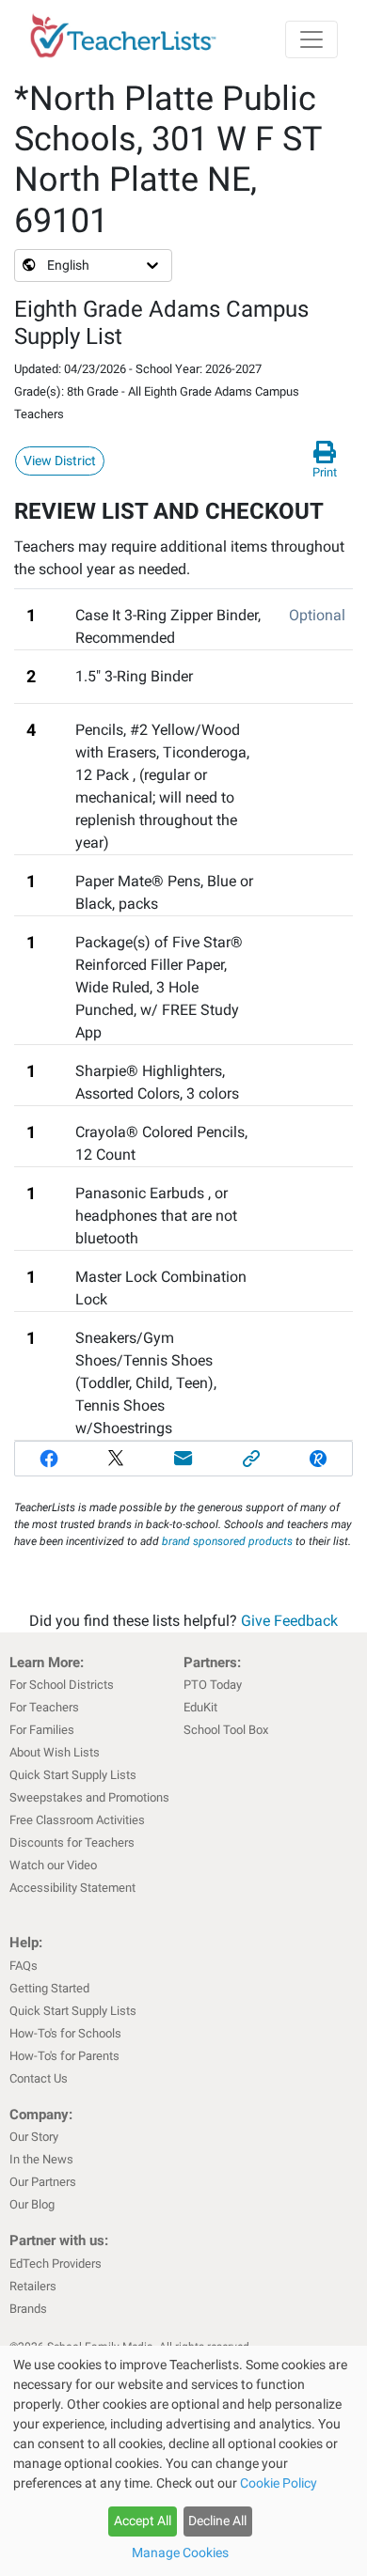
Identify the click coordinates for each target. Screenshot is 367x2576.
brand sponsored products (227, 1541)
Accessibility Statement (72, 1888)
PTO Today (213, 1685)
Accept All (143, 2521)
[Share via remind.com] (318, 1459)
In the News (41, 2159)
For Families (42, 1730)
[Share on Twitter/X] (117, 1459)
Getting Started (49, 1988)
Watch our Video (53, 1865)
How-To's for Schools (65, 2033)
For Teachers (44, 1707)
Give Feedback (289, 1621)
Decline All (217, 2521)
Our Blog (32, 2204)
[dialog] (183, 2461)
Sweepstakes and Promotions (89, 1797)
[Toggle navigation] (311, 39)
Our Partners (43, 2182)
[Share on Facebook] (49, 1459)
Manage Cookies (180, 2553)
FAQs (24, 1966)
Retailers (33, 2286)
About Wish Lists (55, 1752)
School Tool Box (226, 1730)
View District (60, 461)
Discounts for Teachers (72, 1842)
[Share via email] (183, 1459)
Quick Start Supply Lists (73, 1775)
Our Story (34, 2137)
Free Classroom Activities (77, 1820)
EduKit (200, 1707)
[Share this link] (251, 1459)
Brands (28, 2309)
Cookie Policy (279, 2483)
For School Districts (62, 1685)
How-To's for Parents (64, 2056)
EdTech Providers (56, 2264)
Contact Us (39, 2078)
